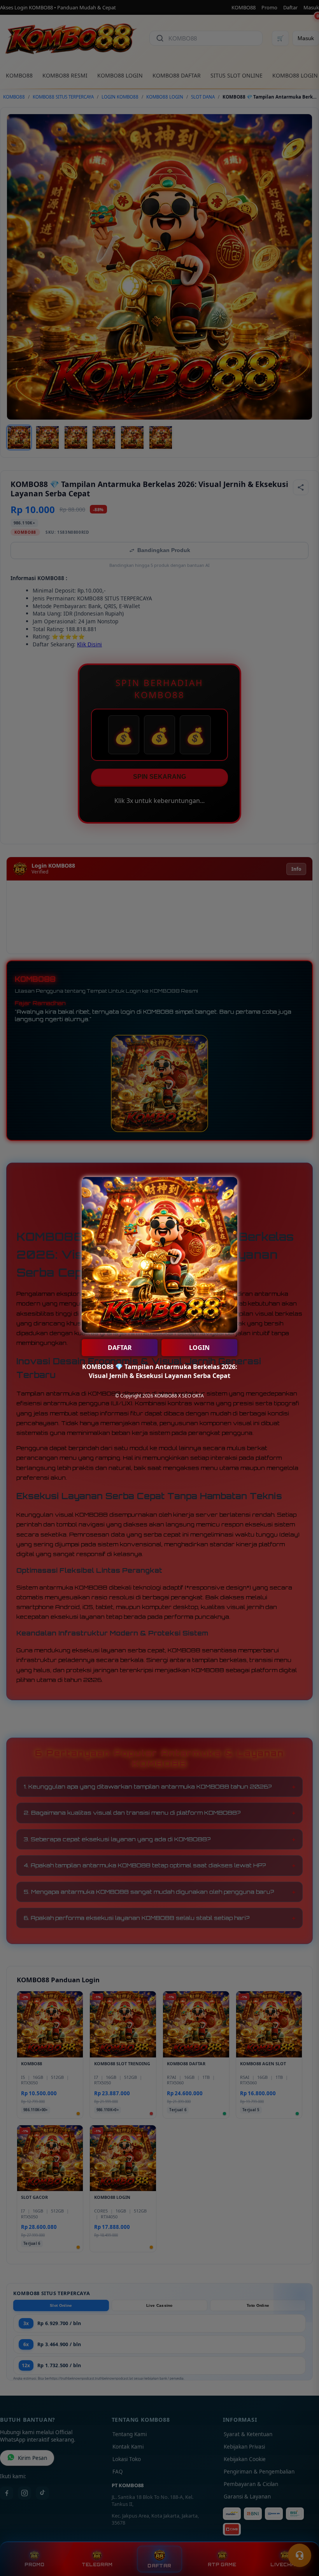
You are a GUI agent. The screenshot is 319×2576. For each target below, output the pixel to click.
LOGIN (199, 1348)
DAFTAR (120, 1348)
